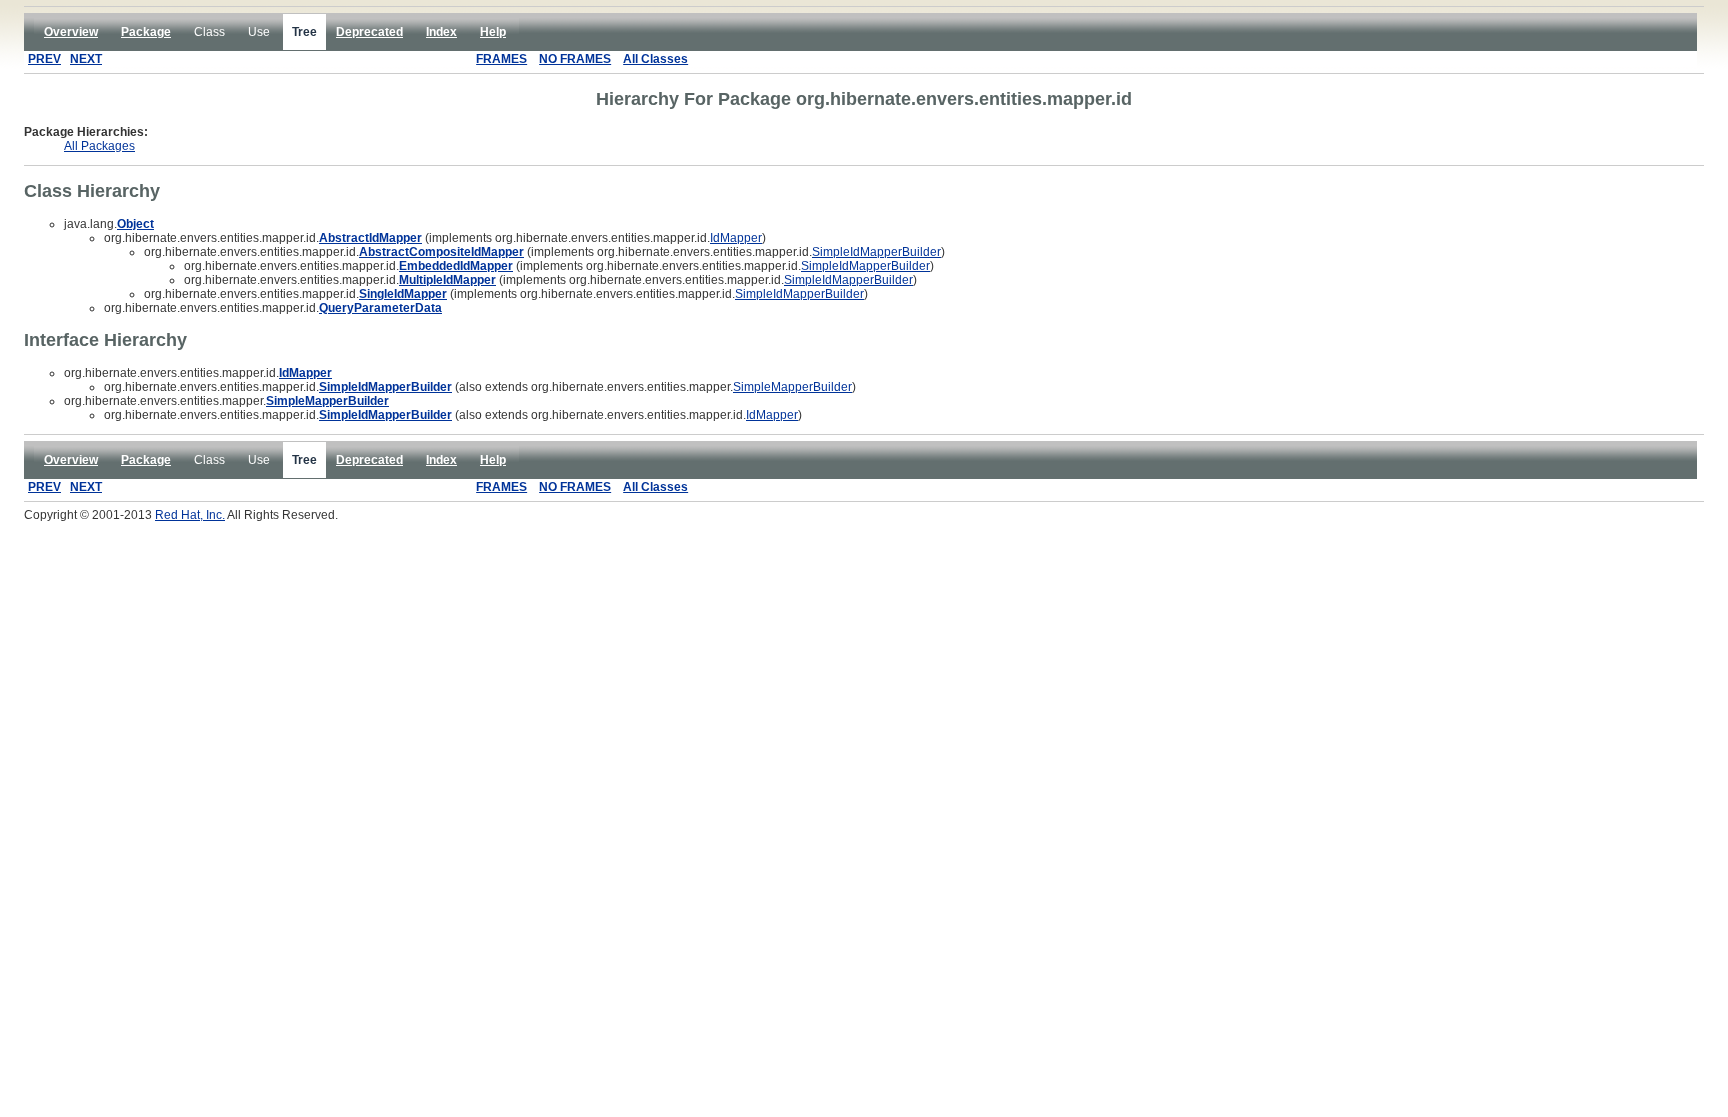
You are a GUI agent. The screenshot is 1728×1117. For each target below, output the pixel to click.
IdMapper (736, 238)
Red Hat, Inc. (190, 515)
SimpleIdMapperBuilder (876, 252)
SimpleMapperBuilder (792, 387)
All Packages (99, 146)
